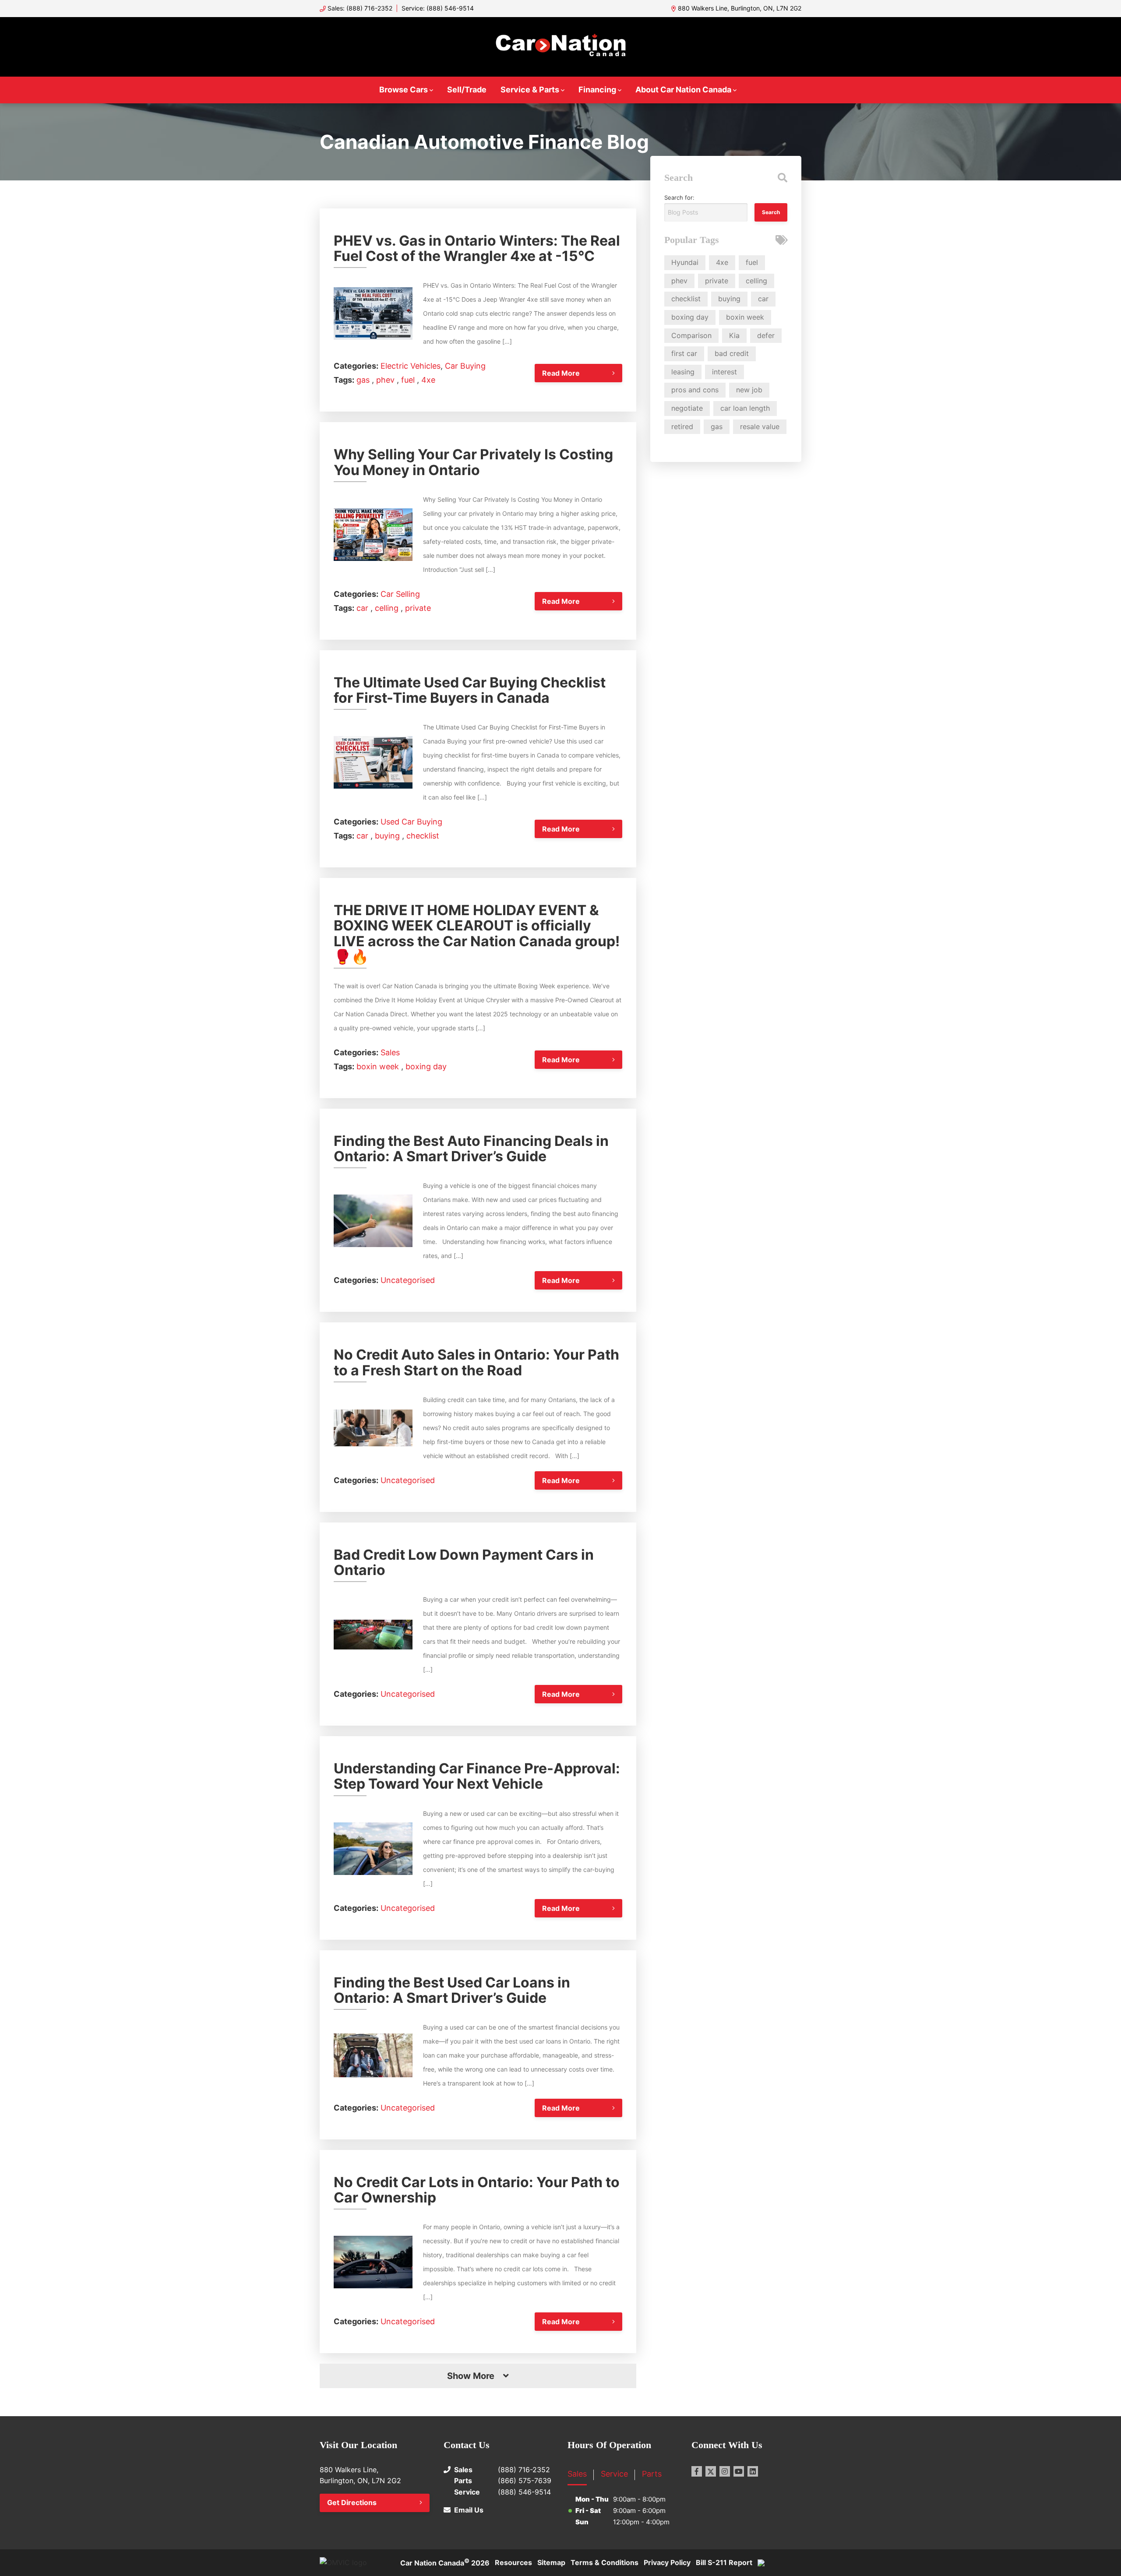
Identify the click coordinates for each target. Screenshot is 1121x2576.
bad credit (732, 353)
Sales (390, 1052)
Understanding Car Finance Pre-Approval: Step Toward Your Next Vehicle (477, 1776)
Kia (734, 335)
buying (388, 836)
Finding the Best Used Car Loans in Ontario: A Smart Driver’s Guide (452, 1990)
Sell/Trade (467, 90)
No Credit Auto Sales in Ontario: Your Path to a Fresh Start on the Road (476, 1362)
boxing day (426, 1066)
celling (388, 608)
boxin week (379, 1066)
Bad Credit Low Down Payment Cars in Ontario (464, 1562)
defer (766, 335)
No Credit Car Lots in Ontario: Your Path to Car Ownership (477, 2190)
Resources (513, 2562)
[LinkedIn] (753, 2471)
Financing (597, 90)
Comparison (691, 335)
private (418, 608)
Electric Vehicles (411, 366)
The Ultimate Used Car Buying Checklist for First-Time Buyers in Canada (470, 690)
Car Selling (400, 594)
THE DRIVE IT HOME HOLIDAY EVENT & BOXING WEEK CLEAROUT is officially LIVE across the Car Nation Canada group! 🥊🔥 (477, 933)
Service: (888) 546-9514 (438, 8)
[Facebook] (697, 2471)
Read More (561, 373)
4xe (428, 380)
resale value (760, 426)
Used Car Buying (411, 822)
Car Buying (465, 366)
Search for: (679, 197)
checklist (423, 836)
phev (386, 380)
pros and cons (695, 390)
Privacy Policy (667, 2562)
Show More (471, 2376)
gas (364, 380)
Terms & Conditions (605, 2562)
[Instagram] (725, 2471)
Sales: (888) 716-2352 (360, 8)
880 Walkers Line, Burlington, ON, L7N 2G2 (740, 8)
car (363, 608)
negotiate (687, 408)
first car (684, 353)
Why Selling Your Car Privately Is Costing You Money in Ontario (473, 462)
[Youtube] (739, 2471)
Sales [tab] (577, 2474)
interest (724, 372)
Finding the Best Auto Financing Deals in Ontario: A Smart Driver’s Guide (471, 1149)
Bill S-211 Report (724, 2562)
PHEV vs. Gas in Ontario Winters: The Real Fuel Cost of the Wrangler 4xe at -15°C (477, 248)
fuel (409, 380)
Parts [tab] (652, 2474)
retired (682, 426)
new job (749, 390)
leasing (683, 372)
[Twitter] (711, 2471)
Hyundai (685, 262)
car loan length (745, 408)
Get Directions (352, 2502)
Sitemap (551, 2562)
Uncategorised (408, 1280)
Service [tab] (614, 2474)
